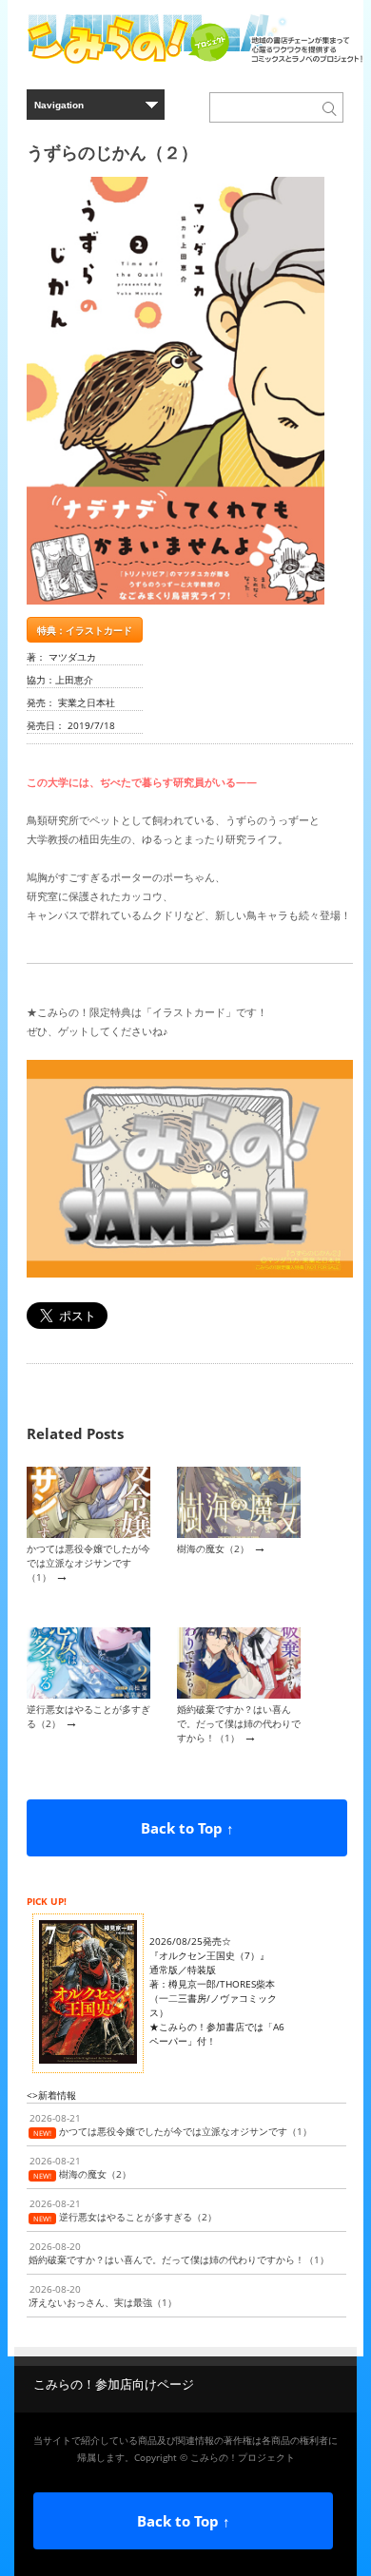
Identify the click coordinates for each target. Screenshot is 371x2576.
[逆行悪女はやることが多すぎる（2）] (88, 1695)
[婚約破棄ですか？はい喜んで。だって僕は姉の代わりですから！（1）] (239, 1695)
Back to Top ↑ (187, 1828)
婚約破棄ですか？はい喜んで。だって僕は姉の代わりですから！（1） (239, 1724)
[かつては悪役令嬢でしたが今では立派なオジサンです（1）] (88, 1534)
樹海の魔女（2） (213, 1548)
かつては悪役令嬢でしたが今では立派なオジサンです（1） (88, 1563)
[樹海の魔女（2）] (239, 1534)
